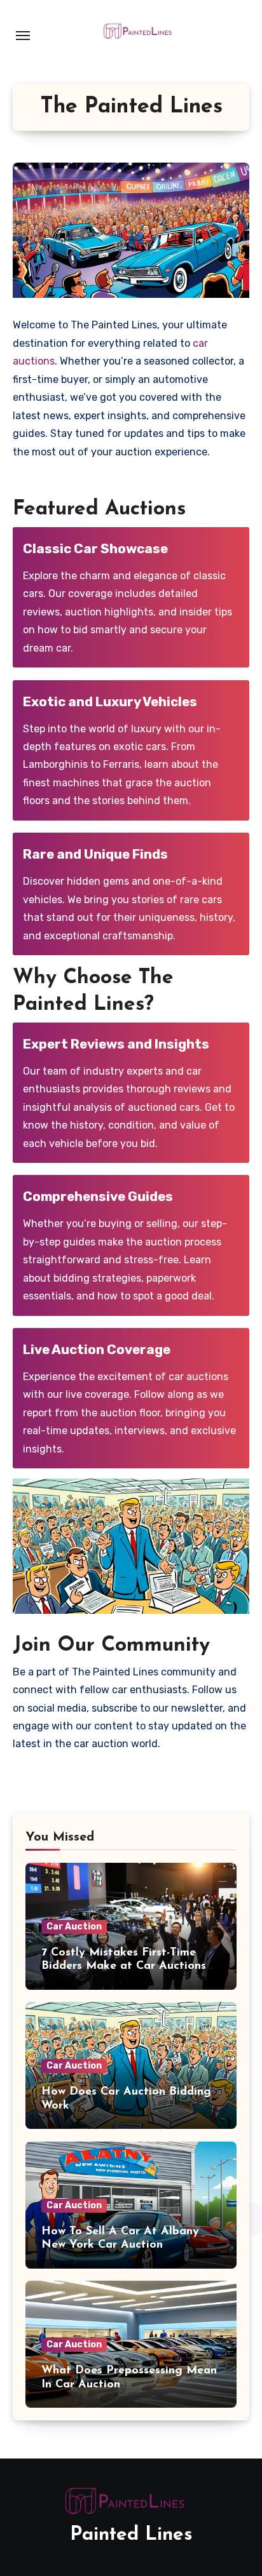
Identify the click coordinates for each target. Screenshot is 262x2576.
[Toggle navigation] (23, 36)
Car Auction (74, 1927)
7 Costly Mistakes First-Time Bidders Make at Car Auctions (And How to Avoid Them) (124, 1967)
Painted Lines (131, 2535)
